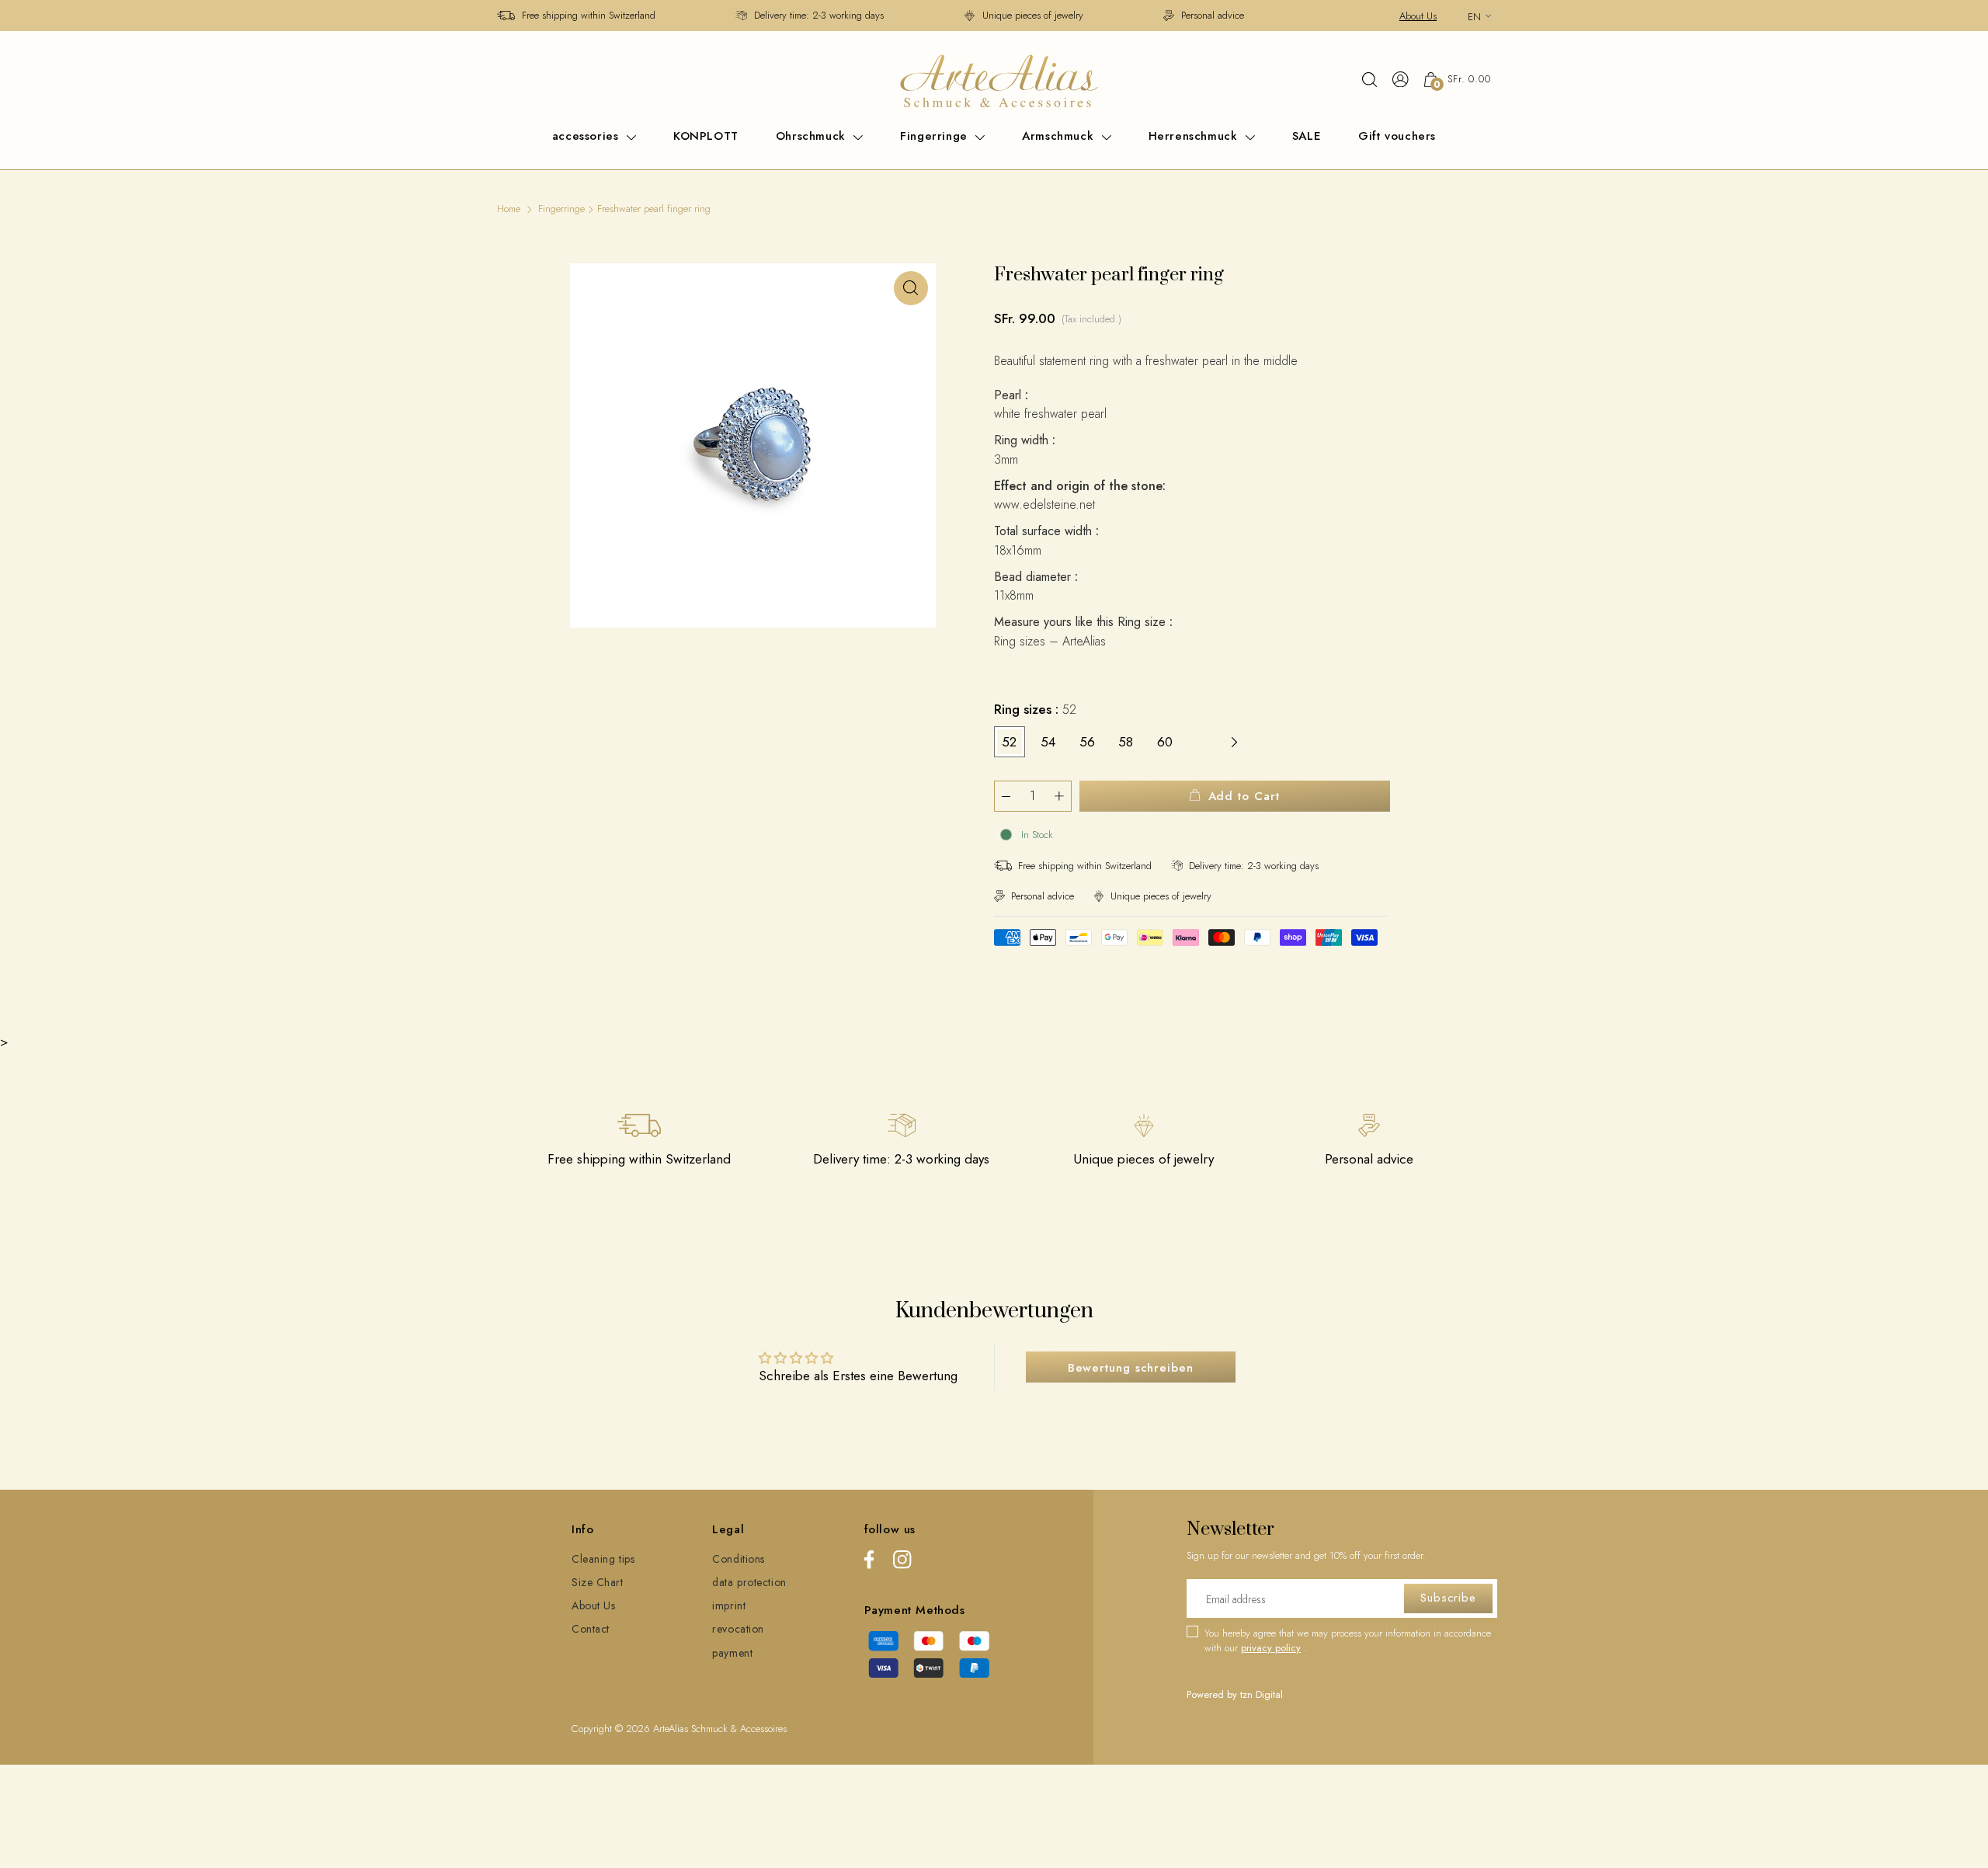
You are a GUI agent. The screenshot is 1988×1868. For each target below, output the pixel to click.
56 (1087, 742)
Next (1235, 742)
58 (1126, 742)
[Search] (1369, 79)
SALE (1307, 136)
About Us (1418, 16)
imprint (729, 1605)
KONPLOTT (706, 136)
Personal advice (1213, 15)
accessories (587, 136)
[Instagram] (902, 1562)
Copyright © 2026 (612, 1729)
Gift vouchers (1397, 136)
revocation (738, 1629)
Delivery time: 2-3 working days (819, 15)
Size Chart (598, 1582)
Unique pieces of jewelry (1033, 15)
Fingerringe (936, 136)
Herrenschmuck (1195, 136)
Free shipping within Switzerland (589, 15)
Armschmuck (1060, 136)
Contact (591, 1629)
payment (732, 1653)
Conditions (739, 1559)
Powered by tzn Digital (1235, 1694)
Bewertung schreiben (1131, 1368)
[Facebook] (869, 1562)
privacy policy (1271, 1648)
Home (509, 209)
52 (1009, 742)
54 (1048, 742)
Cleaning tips (603, 1559)
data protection (749, 1582)
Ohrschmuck (813, 136)
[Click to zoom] (911, 288)
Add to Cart (1244, 796)
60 (1165, 742)
